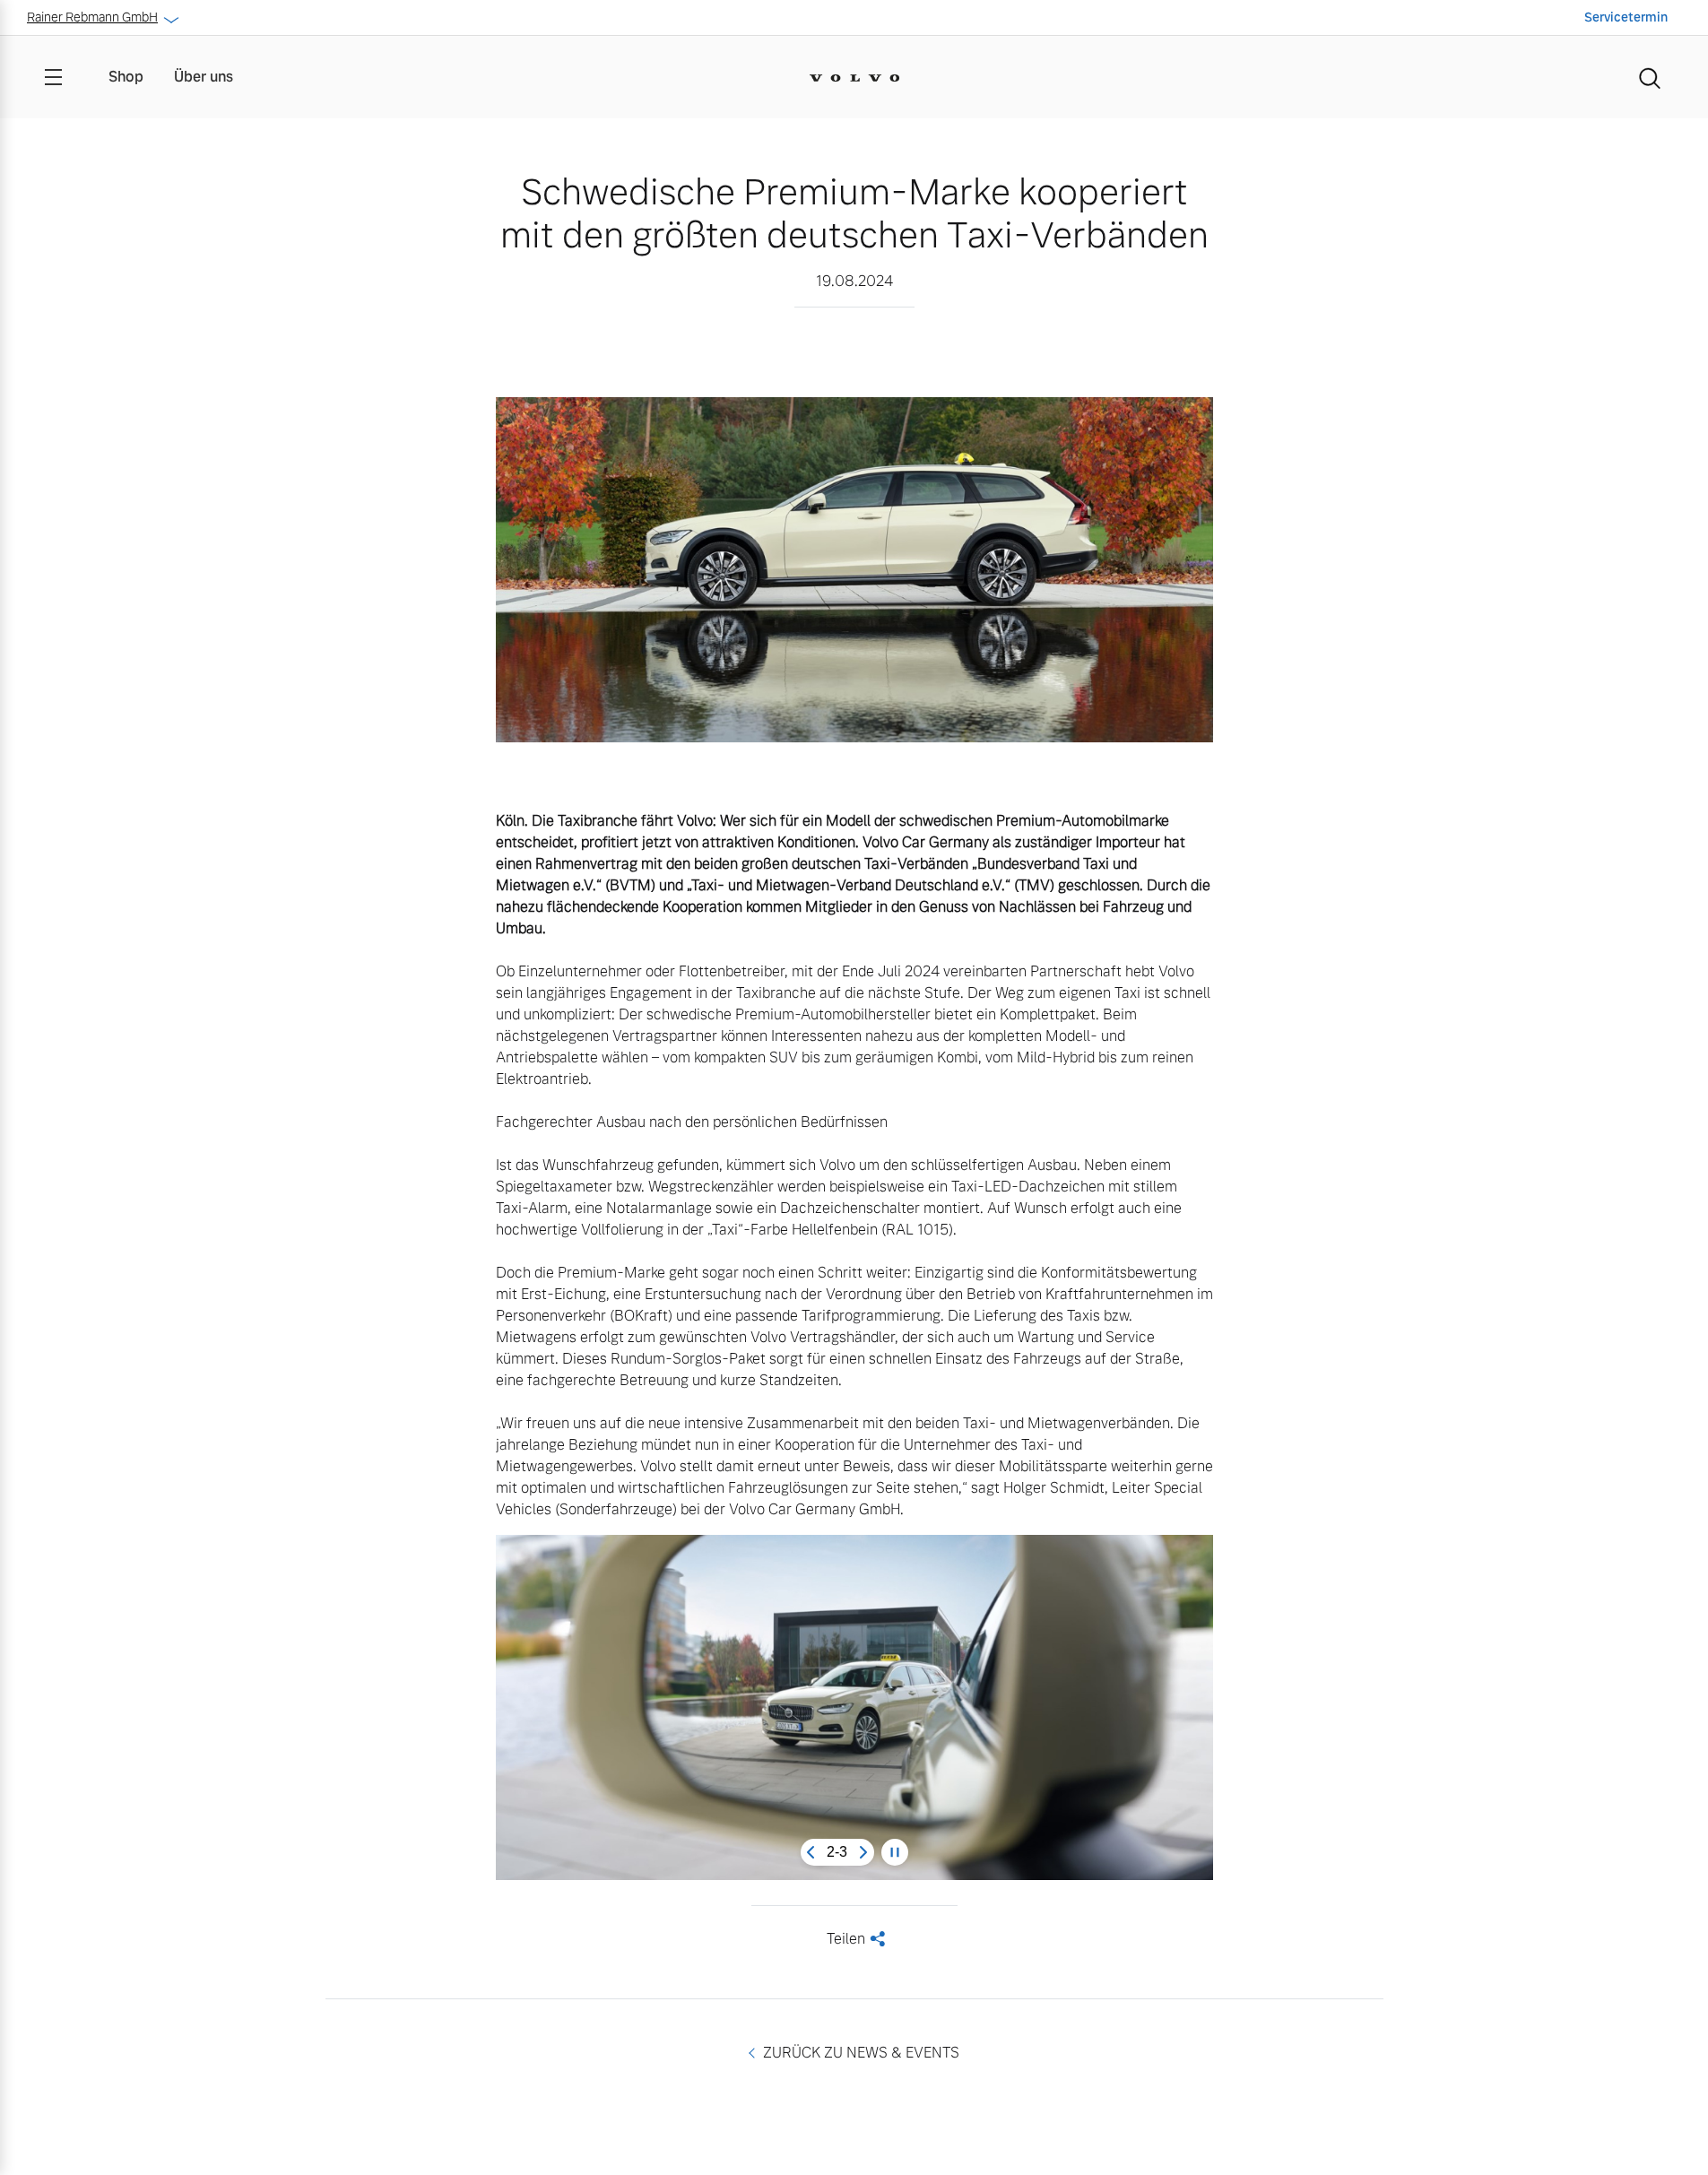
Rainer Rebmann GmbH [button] (92, 17)
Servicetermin (1626, 17)
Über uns (204, 77)
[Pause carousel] (895, 1852)
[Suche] (1650, 77)
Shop (126, 77)
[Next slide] (863, 1852)
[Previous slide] (811, 1852)
